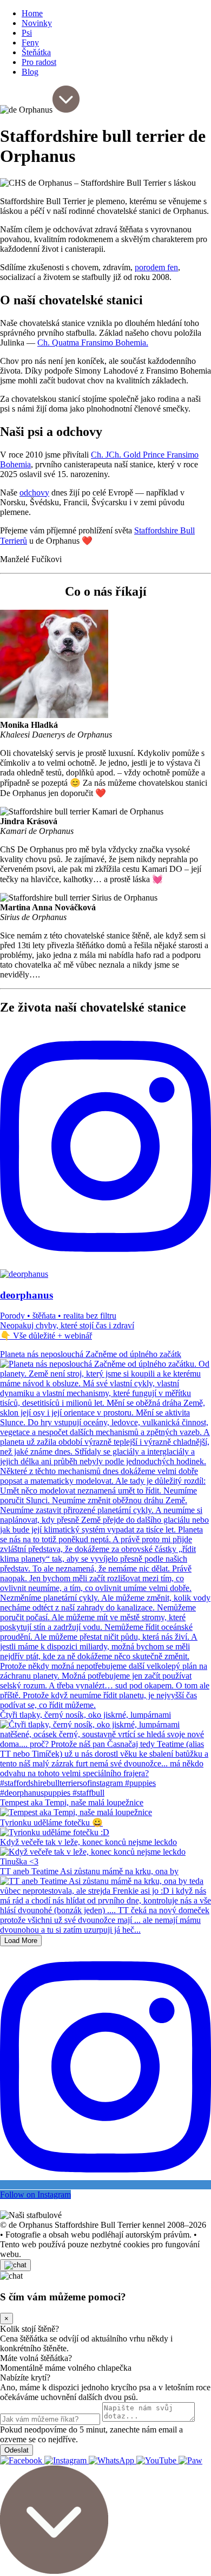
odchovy (34, 493)
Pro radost (39, 62)
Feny (30, 43)
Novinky (37, 23)
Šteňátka (36, 52)
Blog (30, 72)
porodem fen (156, 267)
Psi (27, 33)
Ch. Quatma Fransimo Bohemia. (93, 343)
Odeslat (17, 2450)
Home (32, 13)
